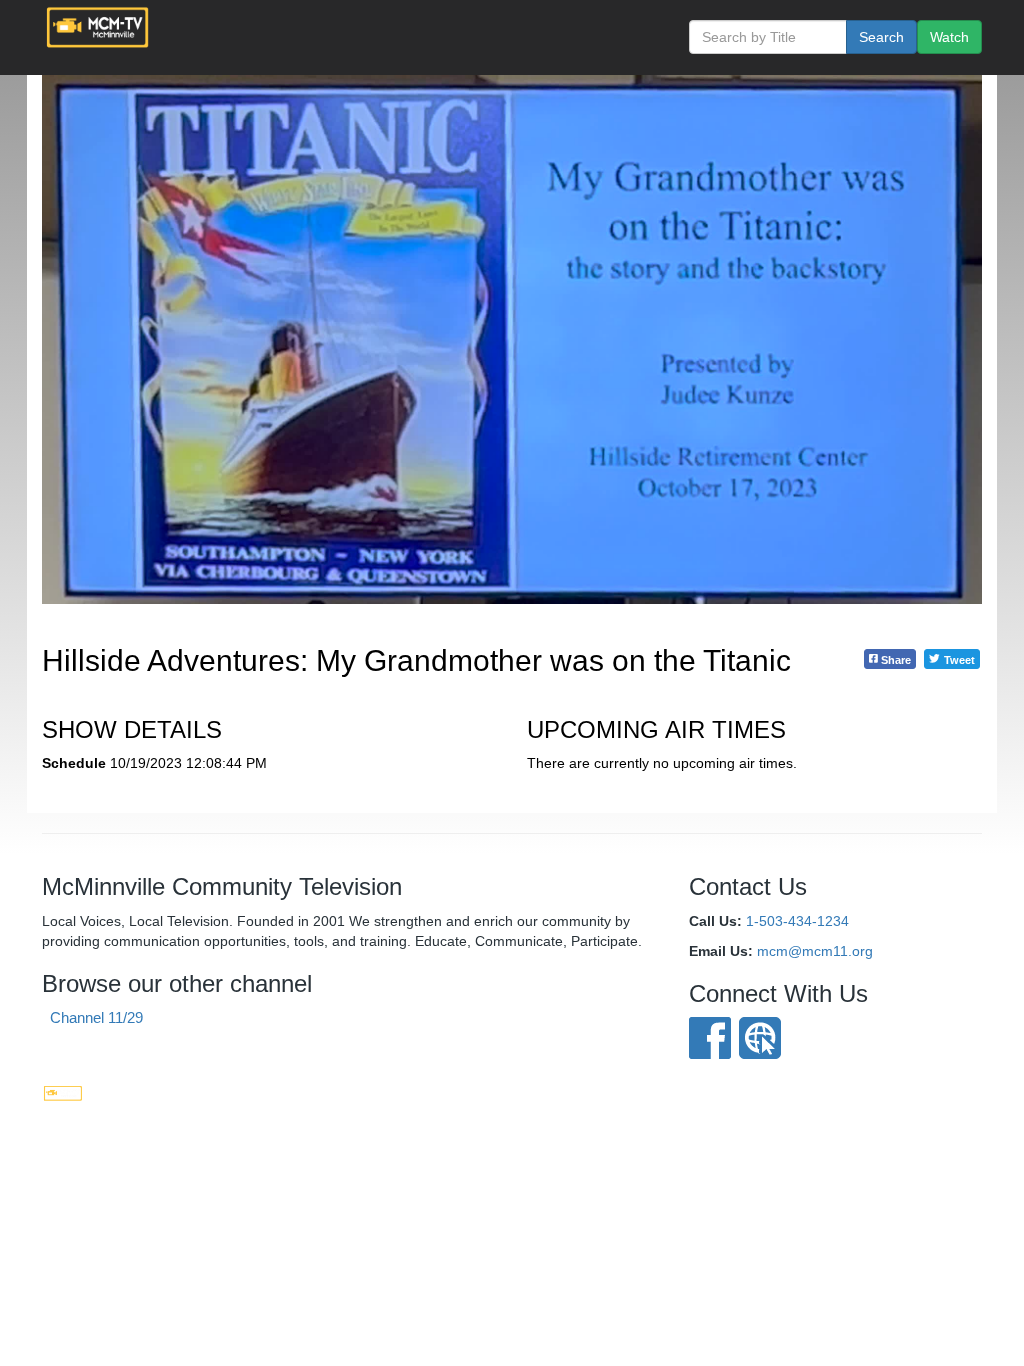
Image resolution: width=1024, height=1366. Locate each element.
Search (881, 37)
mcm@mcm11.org (815, 951)
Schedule (74, 763)
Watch (949, 37)
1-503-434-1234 (797, 921)
